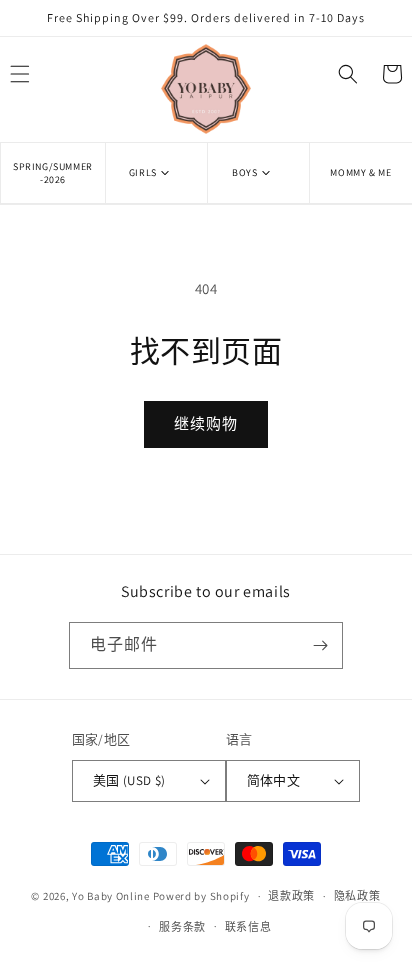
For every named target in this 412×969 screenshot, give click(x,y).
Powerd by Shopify (201, 896)
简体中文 (274, 780)
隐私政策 (357, 896)
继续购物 (206, 423)
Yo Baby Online (111, 896)
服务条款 (182, 927)
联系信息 (248, 927)
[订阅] (320, 645)
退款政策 (291, 896)
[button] (156, 172)
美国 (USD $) (129, 780)
